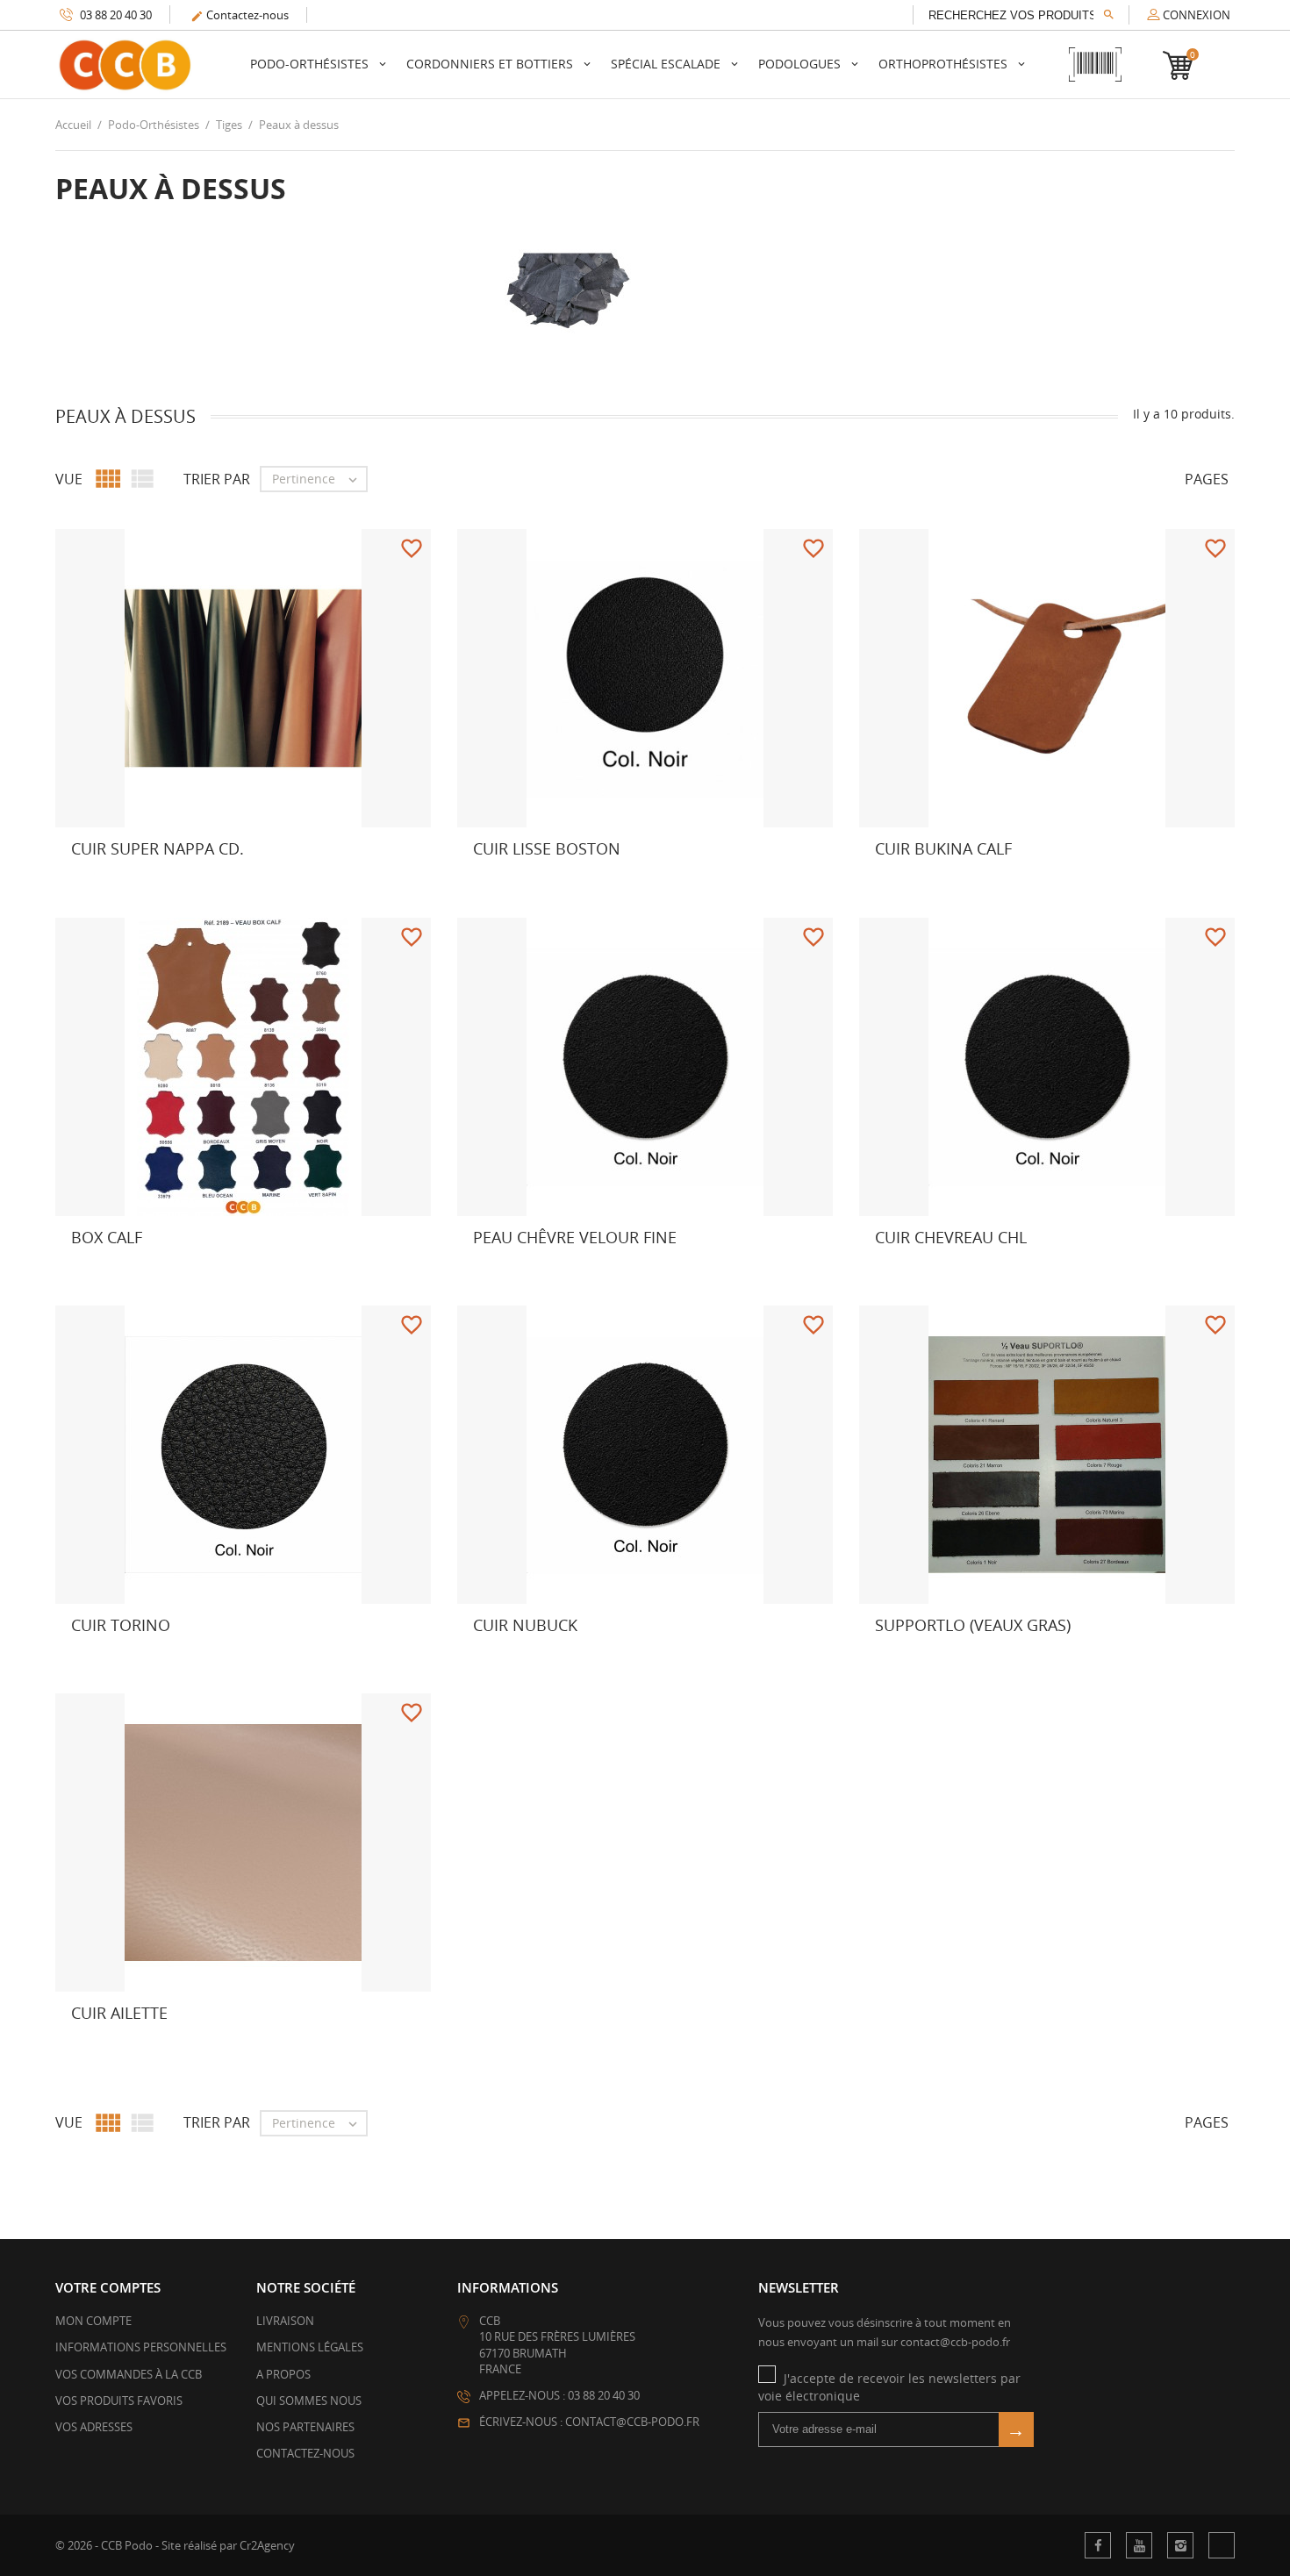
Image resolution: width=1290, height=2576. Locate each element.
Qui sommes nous (309, 2401)
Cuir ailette (119, 2013)
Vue (69, 479)
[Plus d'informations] (142, 883)
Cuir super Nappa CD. (158, 848)
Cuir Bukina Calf (943, 848)
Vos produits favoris (119, 2401)
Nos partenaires (305, 2427)
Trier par (217, 479)
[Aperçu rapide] (104, 883)
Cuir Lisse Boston (547, 848)
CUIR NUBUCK (525, 1625)
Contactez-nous (240, 15)
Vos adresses (94, 2427)
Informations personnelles (141, 2347)
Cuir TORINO (121, 1625)
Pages (1207, 479)
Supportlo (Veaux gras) (973, 1625)
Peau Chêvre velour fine (575, 1237)
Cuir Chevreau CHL (951, 1237)
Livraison (285, 2321)
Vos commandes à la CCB (129, 2374)
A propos (283, 2374)
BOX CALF (107, 1237)
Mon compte (93, 2321)
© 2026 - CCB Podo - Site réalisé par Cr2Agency (175, 2545)
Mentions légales (310, 2347)
